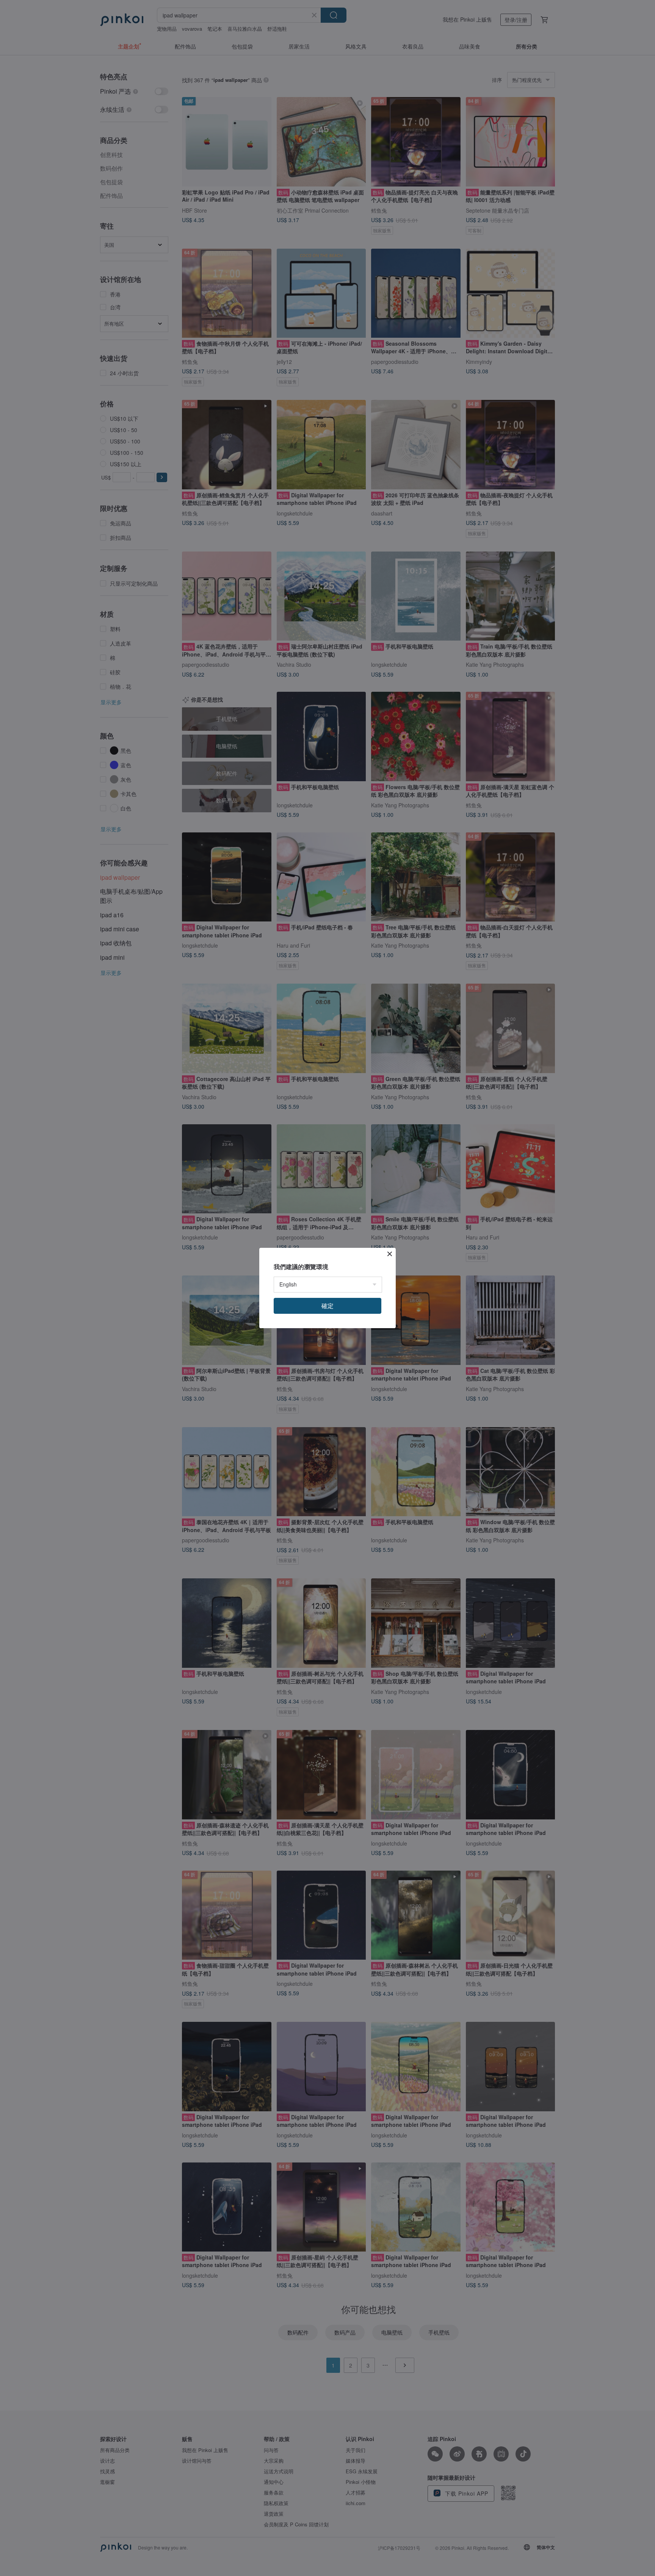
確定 (327, 1306)
